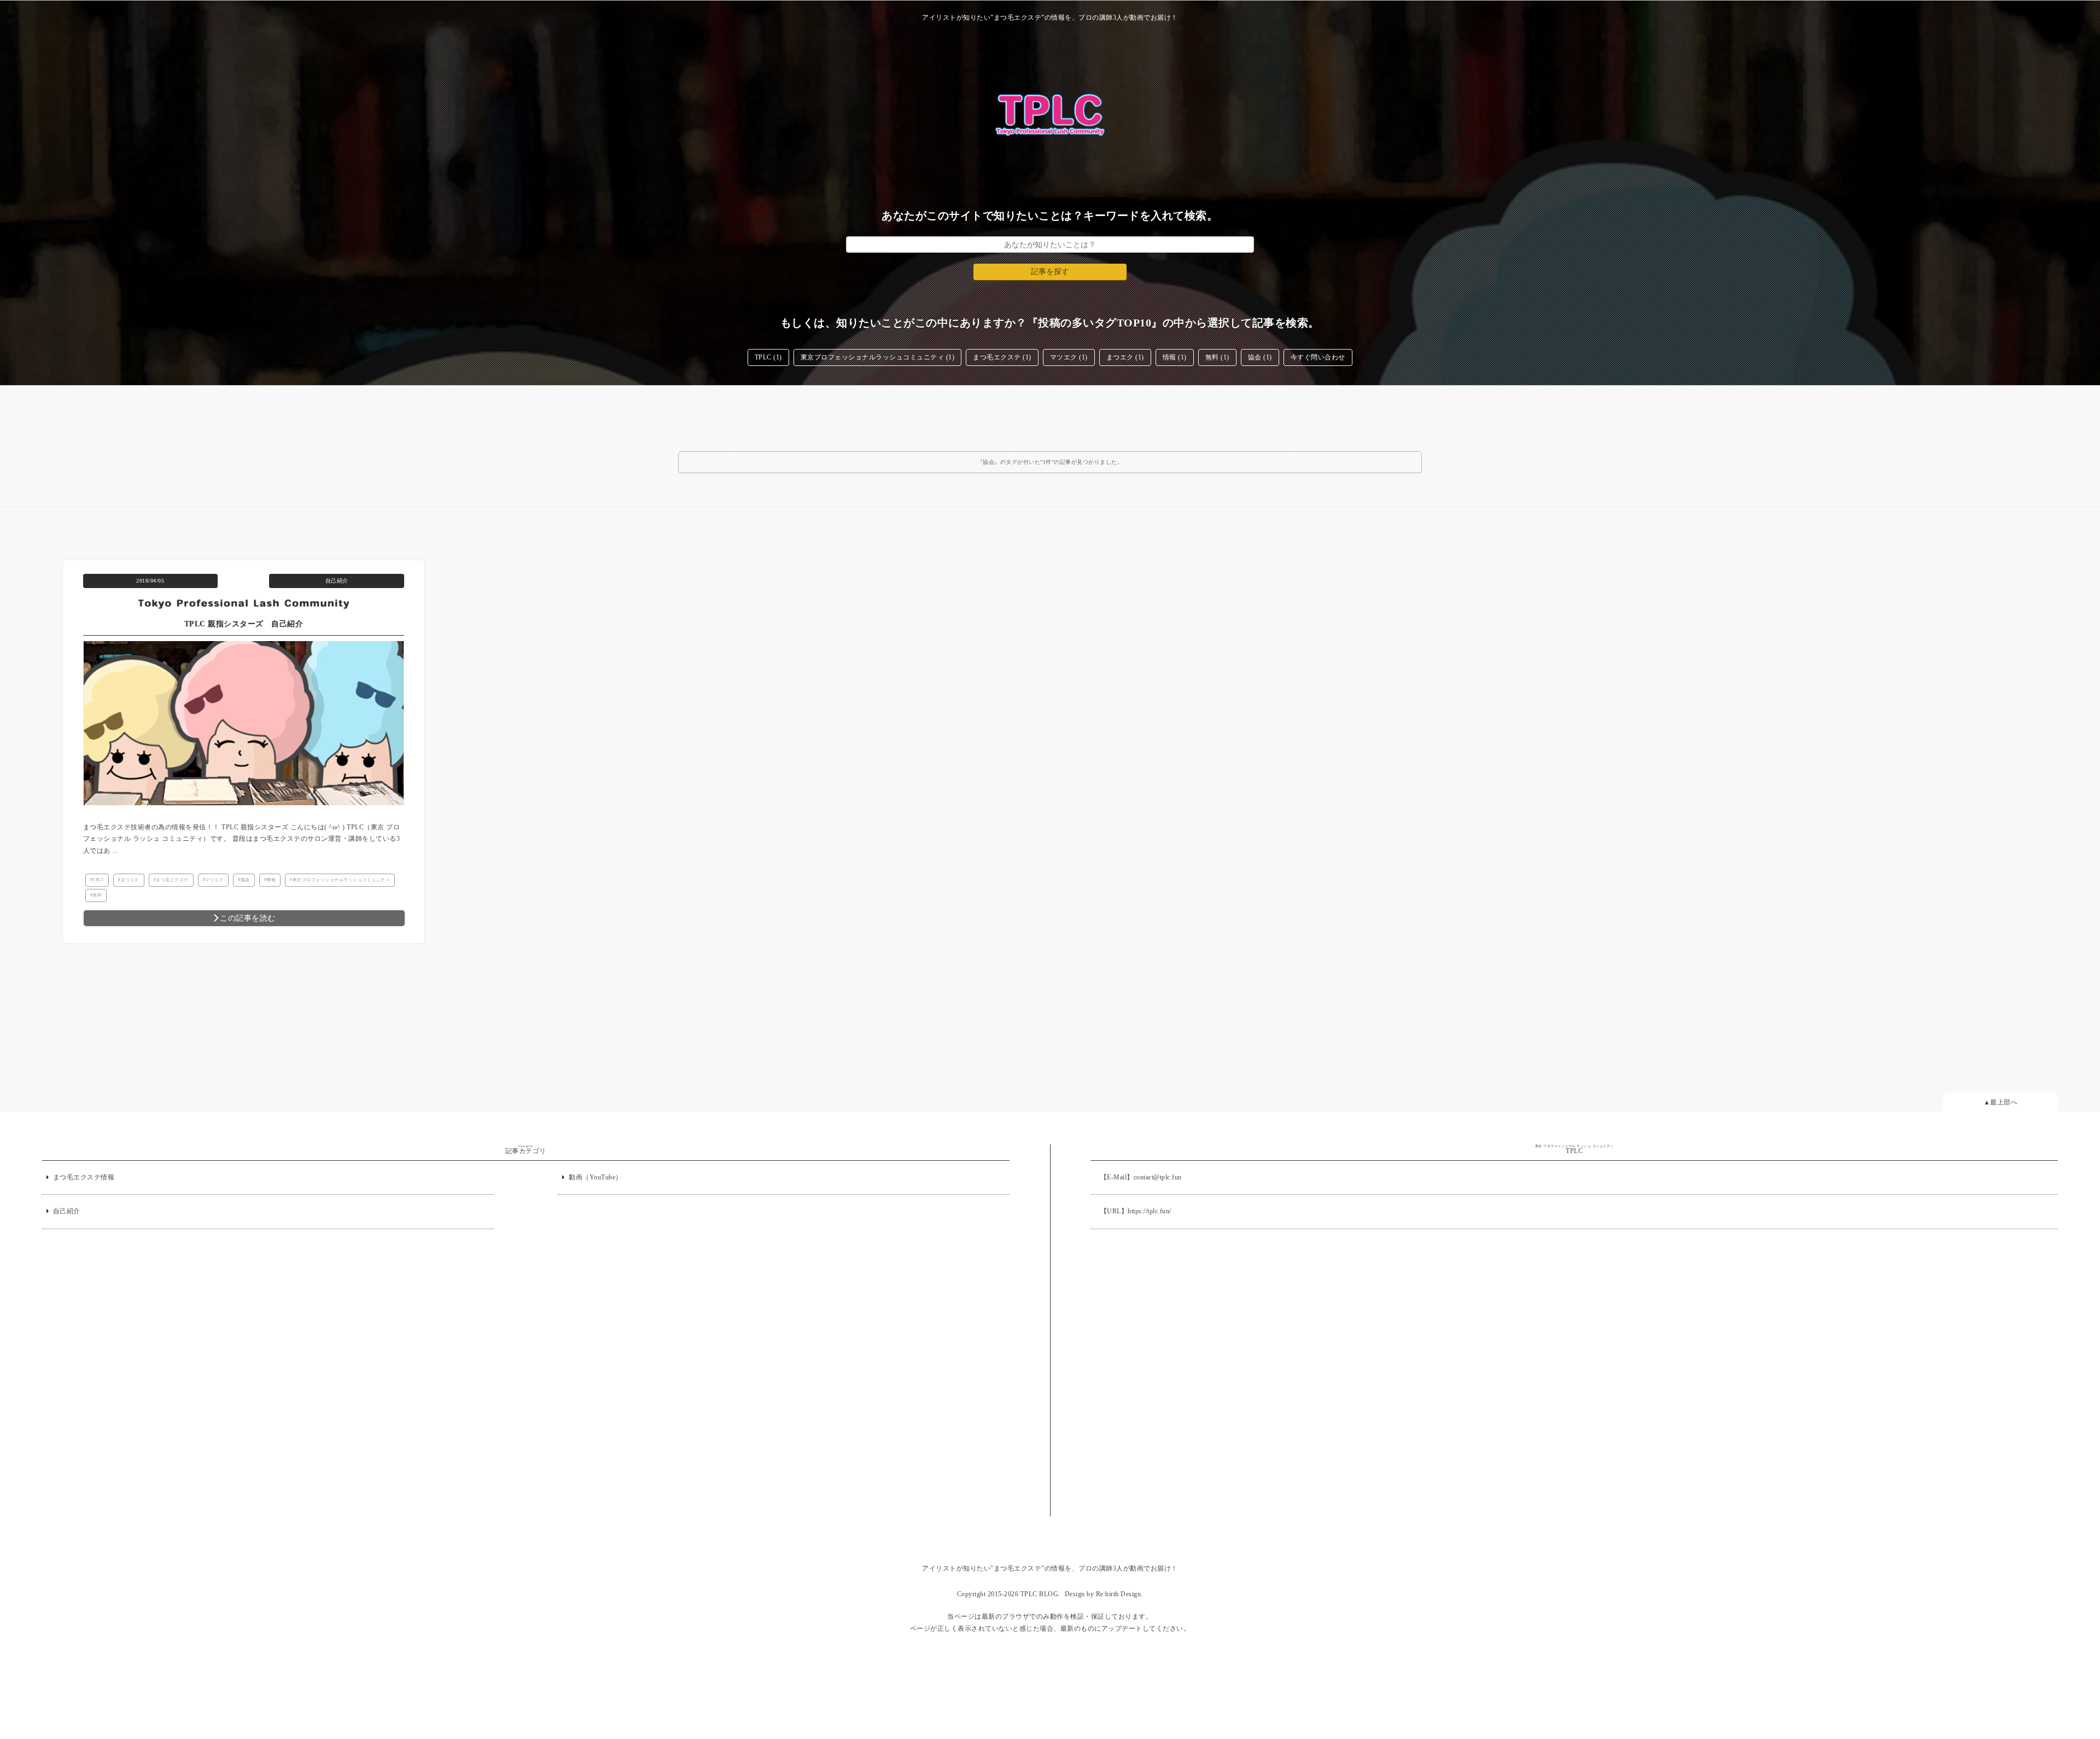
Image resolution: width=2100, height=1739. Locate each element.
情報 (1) (1175, 357)
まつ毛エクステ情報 (84, 1177)
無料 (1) (1217, 357)
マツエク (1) (1069, 357)
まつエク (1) (1125, 357)
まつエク (130, 880)
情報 (271, 880)
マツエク (214, 880)
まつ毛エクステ (172, 880)
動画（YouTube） (596, 1177)
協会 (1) (1260, 357)
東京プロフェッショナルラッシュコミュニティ (342, 880)
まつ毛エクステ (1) (1002, 357)
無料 (97, 895)
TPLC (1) (768, 357)
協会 (245, 880)
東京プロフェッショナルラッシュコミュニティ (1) (878, 357)
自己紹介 (337, 581)
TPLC (98, 880)
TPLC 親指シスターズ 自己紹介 (244, 624)
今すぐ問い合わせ (1318, 357)
